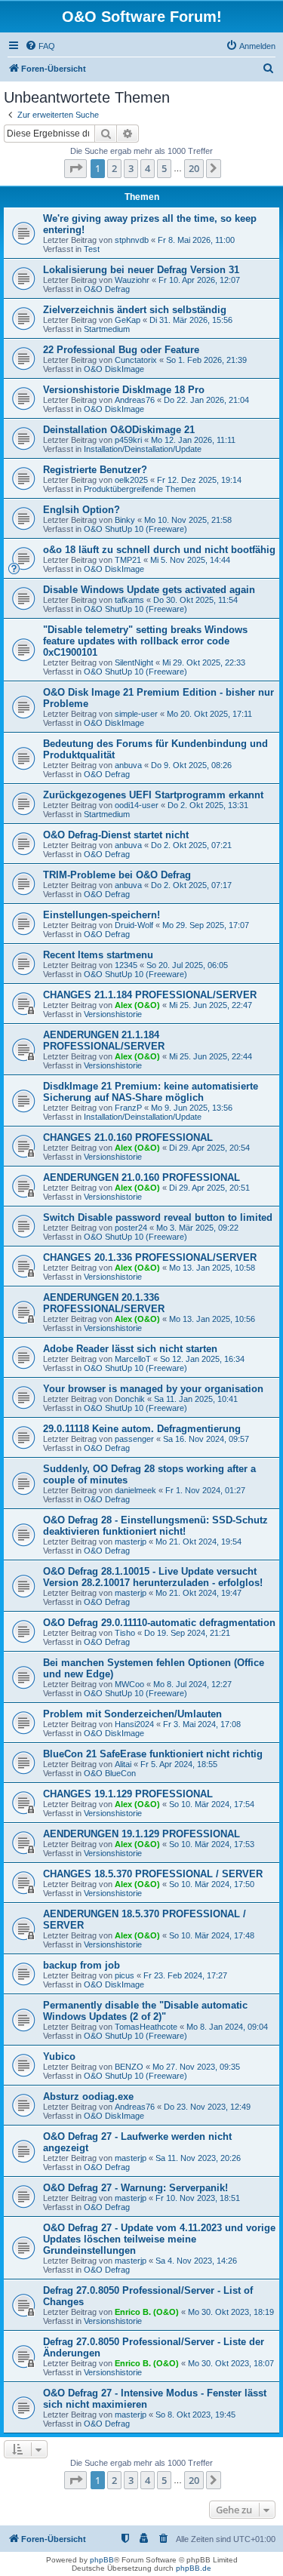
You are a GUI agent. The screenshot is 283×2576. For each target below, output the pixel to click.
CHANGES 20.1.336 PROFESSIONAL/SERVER (150, 1257)
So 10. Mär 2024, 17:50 (212, 1884)
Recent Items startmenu (98, 955)
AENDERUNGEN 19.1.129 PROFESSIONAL (141, 1834)
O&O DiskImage (114, 369)
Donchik (130, 1399)
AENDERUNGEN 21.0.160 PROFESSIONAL (141, 1177)
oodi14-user (137, 805)
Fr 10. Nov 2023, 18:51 (198, 2198)
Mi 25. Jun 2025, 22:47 (211, 1005)
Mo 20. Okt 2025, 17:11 (209, 714)
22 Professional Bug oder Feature (121, 350)
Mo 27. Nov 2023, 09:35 (196, 2067)
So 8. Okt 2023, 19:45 (195, 2415)
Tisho (125, 1633)
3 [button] (131, 168)
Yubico (59, 2056)
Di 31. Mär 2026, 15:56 (191, 320)
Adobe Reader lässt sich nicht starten (130, 1349)
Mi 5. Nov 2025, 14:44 (190, 560)
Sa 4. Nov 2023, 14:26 (196, 2261)
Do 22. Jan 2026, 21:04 (206, 400)
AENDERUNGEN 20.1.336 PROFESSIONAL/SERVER (104, 1303)
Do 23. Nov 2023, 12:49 (207, 2107)
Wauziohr (132, 280)
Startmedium (107, 329)
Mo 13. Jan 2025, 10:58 (212, 1268)
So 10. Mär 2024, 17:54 (212, 1804)
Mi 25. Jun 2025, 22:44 (211, 1056)
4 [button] (148, 168)
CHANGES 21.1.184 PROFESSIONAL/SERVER (150, 995)
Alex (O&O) (137, 1005)
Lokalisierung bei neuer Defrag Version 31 (141, 270)
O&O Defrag (107, 289)
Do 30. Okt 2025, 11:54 (195, 600)
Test (92, 249)
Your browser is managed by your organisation (153, 1389)
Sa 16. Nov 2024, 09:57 (206, 1439)
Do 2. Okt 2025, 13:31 (208, 805)
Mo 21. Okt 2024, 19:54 (198, 1542)
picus (125, 1975)
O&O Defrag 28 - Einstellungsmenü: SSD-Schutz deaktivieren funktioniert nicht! (155, 1526)
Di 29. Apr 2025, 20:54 (209, 1148)
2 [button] (114, 168)
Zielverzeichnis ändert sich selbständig (135, 310)
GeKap (128, 320)
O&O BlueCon (110, 1773)
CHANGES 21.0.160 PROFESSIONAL (128, 1137)
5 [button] (164, 168)
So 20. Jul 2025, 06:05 (187, 965)
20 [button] (194, 168)
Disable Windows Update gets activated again (149, 590)
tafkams (129, 600)
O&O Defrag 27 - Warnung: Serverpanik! (135, 2188)
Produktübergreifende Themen (140, 489)
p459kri (128, 440)
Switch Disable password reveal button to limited (158, 1217)
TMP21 (128, 560)
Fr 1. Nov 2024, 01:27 (205, 1490)
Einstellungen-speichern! (102, 915)
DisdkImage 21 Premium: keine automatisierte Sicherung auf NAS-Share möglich (151, 1092)
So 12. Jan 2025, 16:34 (202, 1359)
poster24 (131, 1228)
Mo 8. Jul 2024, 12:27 (192, 1684)
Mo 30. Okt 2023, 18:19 (231, 2312)
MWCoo (129, 1684)
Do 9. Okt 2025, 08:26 (191, 765)
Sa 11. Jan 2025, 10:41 (196, 1399)
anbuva (128, 765)
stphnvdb (132, 240)
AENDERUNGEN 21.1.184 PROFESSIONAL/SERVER (104, 1041)
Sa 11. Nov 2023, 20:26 (198, 2158)
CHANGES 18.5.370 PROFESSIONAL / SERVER (153, 1874)
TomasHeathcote (146, 2027)
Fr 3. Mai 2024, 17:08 (202, 1724)
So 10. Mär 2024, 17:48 (212, 1935)
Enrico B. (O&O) (147, 2312)
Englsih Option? (82, 510)
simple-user (136, 714)
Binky (125, 520)
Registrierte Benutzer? (95, 470)
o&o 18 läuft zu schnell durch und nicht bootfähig (159, 550)
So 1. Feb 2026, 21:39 (206, 360)
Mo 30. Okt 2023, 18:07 (231, 2363)
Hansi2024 (134, 1724)
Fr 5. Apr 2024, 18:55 (179, 1764)
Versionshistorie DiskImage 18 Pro (124, 390)
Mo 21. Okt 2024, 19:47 (198, 1593)
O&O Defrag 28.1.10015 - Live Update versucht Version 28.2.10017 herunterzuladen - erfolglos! (153, 1577)
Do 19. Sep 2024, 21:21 (187, 1633)
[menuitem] (40, 46)
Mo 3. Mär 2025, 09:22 (197, 1228)
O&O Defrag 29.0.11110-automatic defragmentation (159, 1623)
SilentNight (134, 662)
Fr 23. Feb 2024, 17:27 (185, 1975)
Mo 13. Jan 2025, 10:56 (212, 1319)
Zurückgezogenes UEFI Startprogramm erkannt (153, 795)
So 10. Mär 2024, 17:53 (212, 1844)
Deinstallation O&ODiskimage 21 (119, 430)
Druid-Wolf (134, 925)
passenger (134, 1439)
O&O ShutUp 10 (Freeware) (135, 529)
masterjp (131, 1542)
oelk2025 (131, 480)
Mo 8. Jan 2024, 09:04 (227, 2027)
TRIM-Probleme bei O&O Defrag (117, 875)
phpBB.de (194, 2568)
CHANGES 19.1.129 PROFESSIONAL (128, 1794)
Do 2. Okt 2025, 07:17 (191, 885)
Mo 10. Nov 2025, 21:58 (188, 520)
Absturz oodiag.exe (88, 2096)
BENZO (129, 2067)
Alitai (123, 1764)
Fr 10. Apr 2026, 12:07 (199, 280)
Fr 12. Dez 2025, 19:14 (199, 480)
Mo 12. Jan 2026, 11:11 (193, 440)
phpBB (102, 2560)
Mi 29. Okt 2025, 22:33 (204, 662)
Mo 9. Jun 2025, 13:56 (192, 1108)
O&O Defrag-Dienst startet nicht (116, 835)
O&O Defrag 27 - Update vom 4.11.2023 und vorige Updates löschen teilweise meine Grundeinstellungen (159, 2239)
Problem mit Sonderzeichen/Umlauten (132, 1714)
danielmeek (135, 1490)
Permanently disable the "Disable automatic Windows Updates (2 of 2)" (145, 2011)
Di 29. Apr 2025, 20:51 (209, 1188)
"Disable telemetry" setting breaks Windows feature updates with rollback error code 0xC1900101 (145, 641)
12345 (126, 965)
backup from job (82, 1965)
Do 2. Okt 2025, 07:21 (191, 845)
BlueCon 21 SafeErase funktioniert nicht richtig (153, 1754)
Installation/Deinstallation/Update (143, 449)
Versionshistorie (113, 1014)
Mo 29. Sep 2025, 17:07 (206, 925)
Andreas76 (135, 400)
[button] (75, 168)
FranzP (128, 1108)
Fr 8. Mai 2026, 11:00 (196, 240)
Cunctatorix (136, 360)
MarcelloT (133, 1359)
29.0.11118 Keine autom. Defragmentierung (142, 1429)
